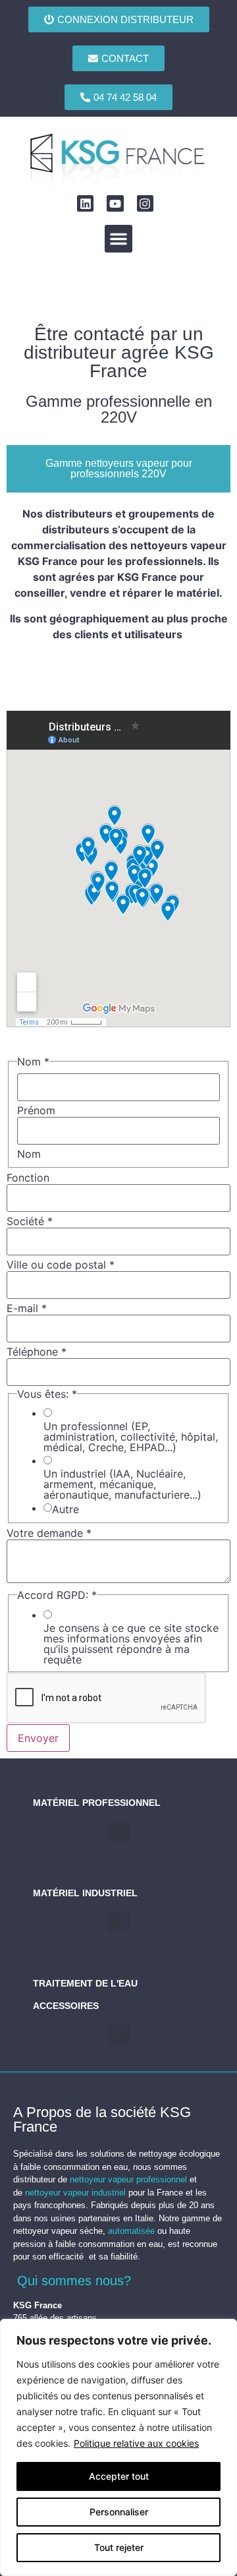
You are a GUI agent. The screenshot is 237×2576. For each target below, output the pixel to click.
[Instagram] (145, 203)
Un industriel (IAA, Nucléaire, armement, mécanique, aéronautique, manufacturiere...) (122, 1484)
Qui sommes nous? (74, 2281)
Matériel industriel (85, 1893)
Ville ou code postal (61, 1265)
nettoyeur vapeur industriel (75, 2193)
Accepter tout (119, 2476)
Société (30, 1221)
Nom (29, 1154)
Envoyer (38, 1738)
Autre (66, 1509)
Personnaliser (119, 2512)
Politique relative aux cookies (136, 2443)
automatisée (131, 2231)
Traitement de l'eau (85, 1983)
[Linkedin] (85, 203)
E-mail (27, 1308)
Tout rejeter (119, 2547)
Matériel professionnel (97, 1803)
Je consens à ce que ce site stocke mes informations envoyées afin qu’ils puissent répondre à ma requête (131, 1644)
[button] (118, 239)
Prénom (36, 1110)
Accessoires (66, 2006)
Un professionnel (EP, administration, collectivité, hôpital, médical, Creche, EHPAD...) (131, 1437)
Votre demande (49, 1533)
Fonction (28, 1178)
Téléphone (37, 1352)
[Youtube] (115, 203)
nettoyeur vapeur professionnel (128, 2179)
